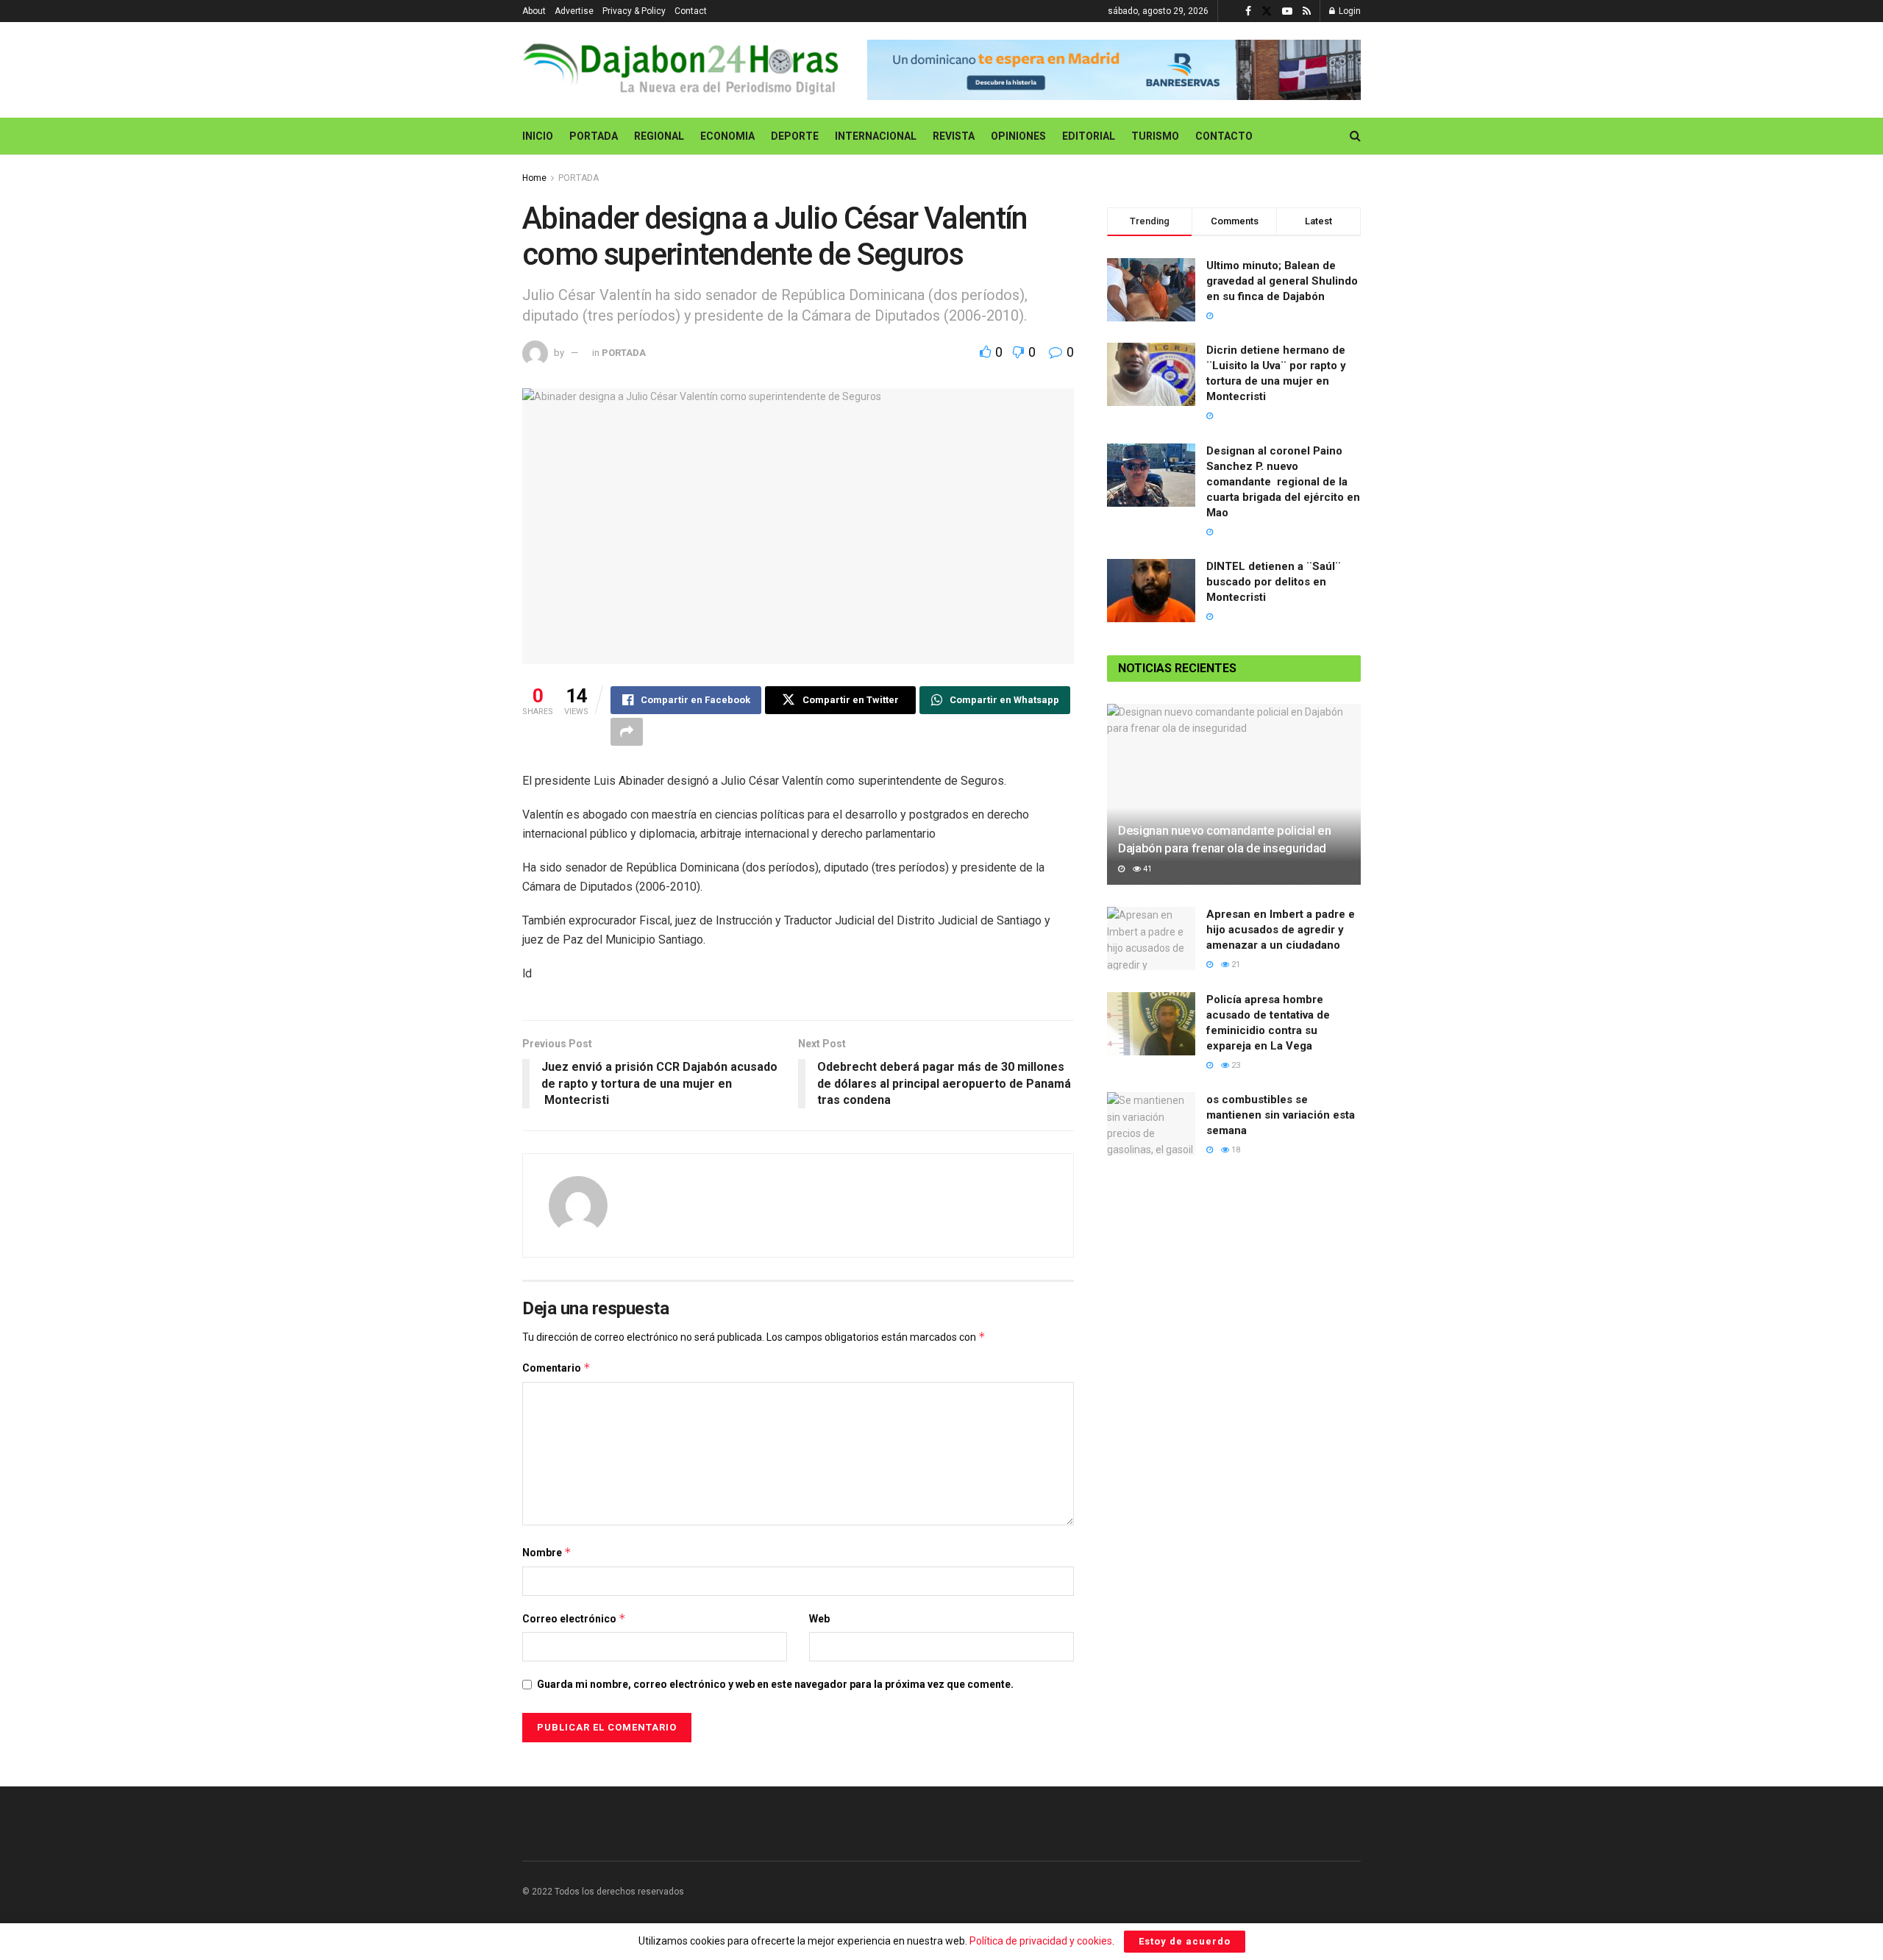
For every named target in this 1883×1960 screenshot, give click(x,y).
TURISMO (1155, 136)
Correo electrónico (574, 1618)
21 (1235, 965)
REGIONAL (659, 136)
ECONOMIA (727, 136)
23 (1235, 1065)
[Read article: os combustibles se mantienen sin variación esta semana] (1151, 1124)
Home (534, 178)
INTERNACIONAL (876, 136)
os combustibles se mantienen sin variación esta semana (1281, 1115)
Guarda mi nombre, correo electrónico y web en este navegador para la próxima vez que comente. (775, 1684)
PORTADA (594, 136)
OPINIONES (1018, 136)
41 (1146, 869)
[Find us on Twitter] (1267, 11)
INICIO (538, 136)
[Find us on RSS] (1307, 11)
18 (1235, 1150)
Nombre (547, 1552)
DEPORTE (795, 136)
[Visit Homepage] (684, 70)
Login (1349, 11)
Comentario (556, 1368)
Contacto (1224, 136)
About (534, 11)
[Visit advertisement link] (1114, 70)
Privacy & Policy (634, 11)
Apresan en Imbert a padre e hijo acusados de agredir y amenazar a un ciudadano (1281, 930)
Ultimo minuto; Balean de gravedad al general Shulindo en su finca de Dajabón (1282, 281)
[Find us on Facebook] (1248, 11)
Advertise (574, 11)
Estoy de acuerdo (1185, 1941)
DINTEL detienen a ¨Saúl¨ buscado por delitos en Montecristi (1274, 582)
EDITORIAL (1089, 136)
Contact (691, 11)
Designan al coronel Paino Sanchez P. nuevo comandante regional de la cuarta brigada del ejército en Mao (1283, 482)
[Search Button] (1355, 136)
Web (819, 1619)
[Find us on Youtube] (1287, 11)
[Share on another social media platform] (627, 732)
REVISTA (954, 136)
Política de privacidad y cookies (1041, 1941)
